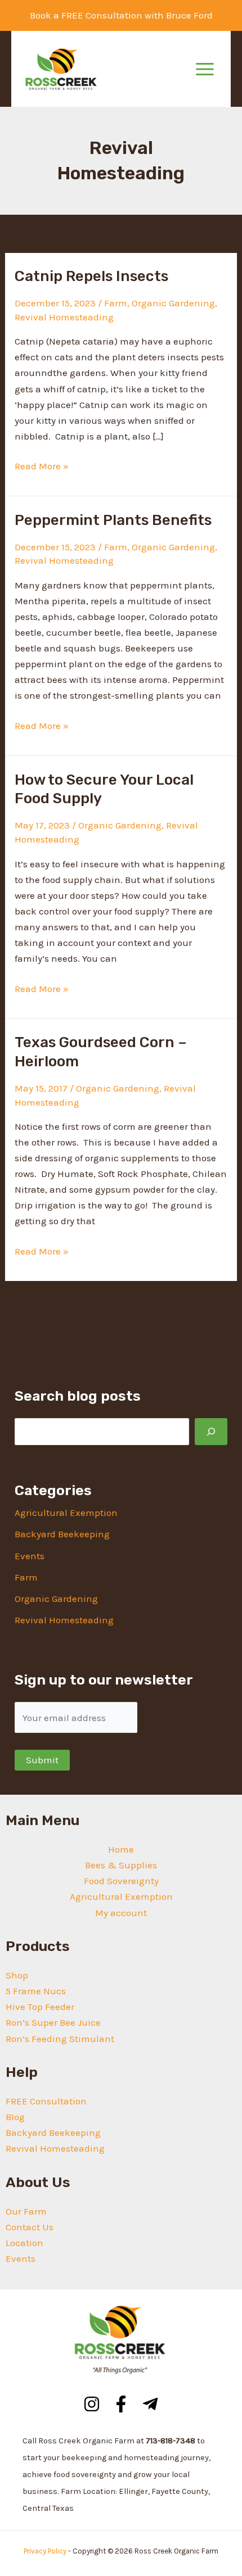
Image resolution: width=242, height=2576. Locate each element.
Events (30, 1556)
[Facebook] (121, 2404)
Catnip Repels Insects (91, 276)
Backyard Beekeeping (62, 1534)
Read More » (42, 467)
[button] (121, 15)
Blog (15, 2117)
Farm (116, 303)
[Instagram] (92, 2404)
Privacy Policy (45, 2551)
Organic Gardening (173, 303)
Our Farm (26, 2211)
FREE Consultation (46, 2101)
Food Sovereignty (121, 1881)
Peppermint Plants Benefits (113, 520)
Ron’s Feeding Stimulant (60, 2039)
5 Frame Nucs (36, 1991)
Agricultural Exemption (66, 1513)
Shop (17, 1975)
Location (24, 2243)
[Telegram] (150, 2404)
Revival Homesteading (64, 317)
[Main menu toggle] (205, 69)
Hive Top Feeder (40, 2007)
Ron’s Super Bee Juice (53, 2022)
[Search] (211, 1432)
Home (121, 1849)
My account (121, 1913)
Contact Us (30, 2227)
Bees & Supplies (121, 1865)
